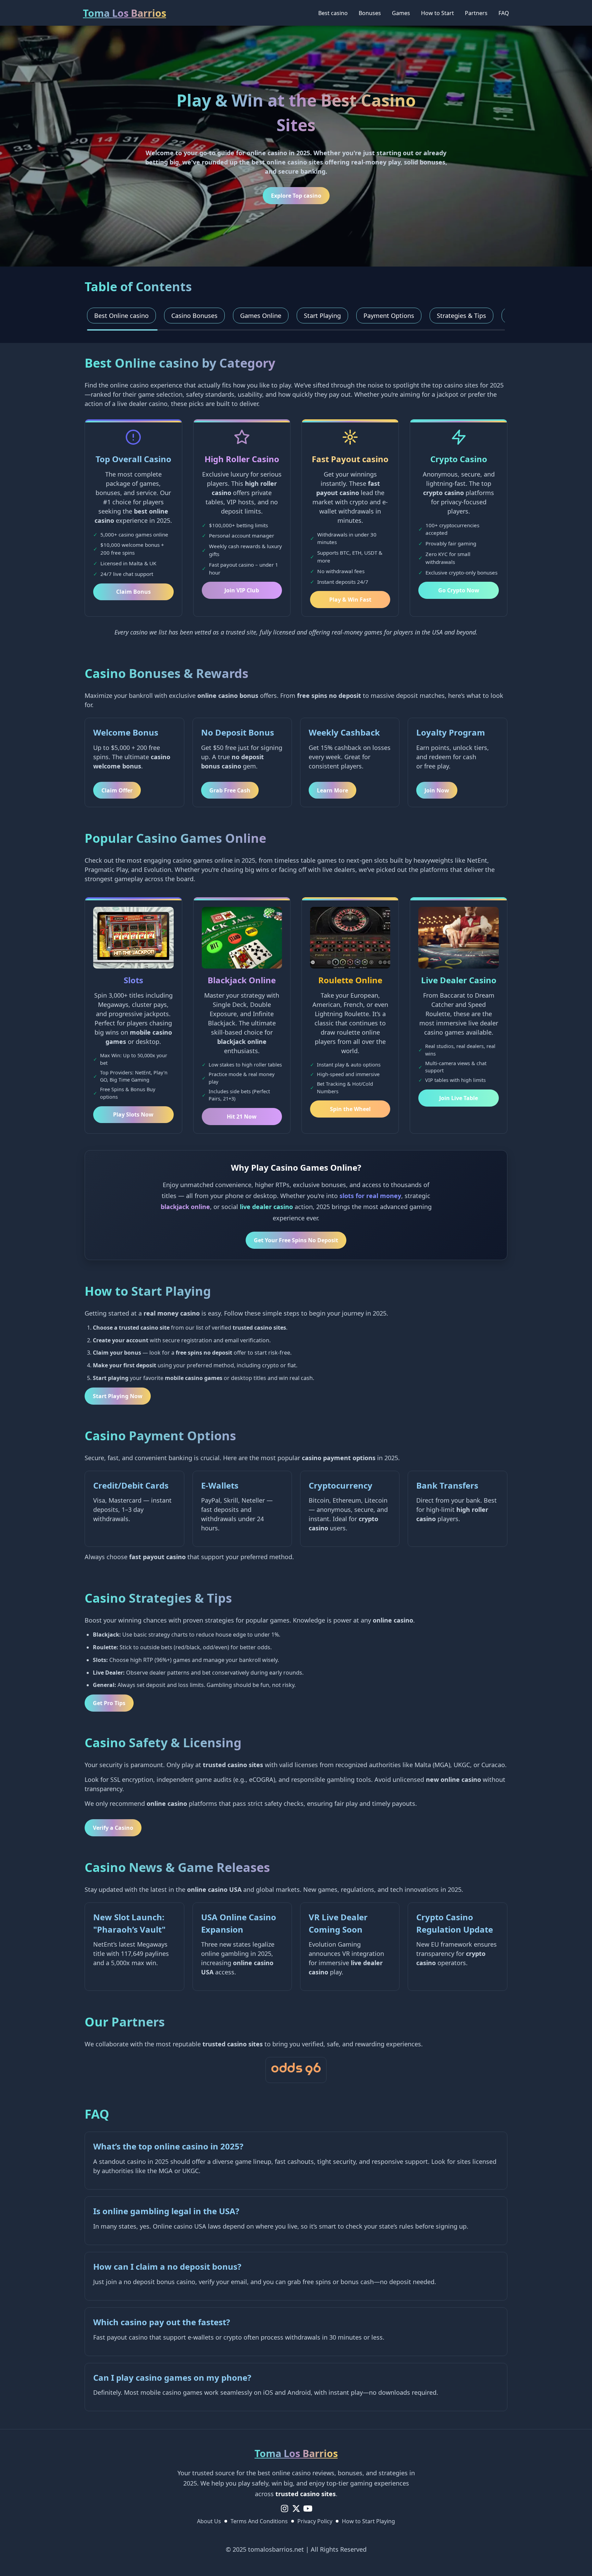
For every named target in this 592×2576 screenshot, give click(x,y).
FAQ (504, 13)
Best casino (333, 13)
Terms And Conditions (259, 2521)
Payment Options (389, 316)
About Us (209, 2521)
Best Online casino (121, 316)
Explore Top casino (296, 196)
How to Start (437, 13)
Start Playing (322, 316)
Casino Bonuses (194, 316)
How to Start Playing (368, 2521)
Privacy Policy (315, 2521)
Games (401, 13)
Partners (476, 13)
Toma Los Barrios (125, 13)
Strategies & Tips (461, 316)
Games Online (261, 316)
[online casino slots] (296, 2070)
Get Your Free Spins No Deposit (296, 1240)
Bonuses (370, 13)
